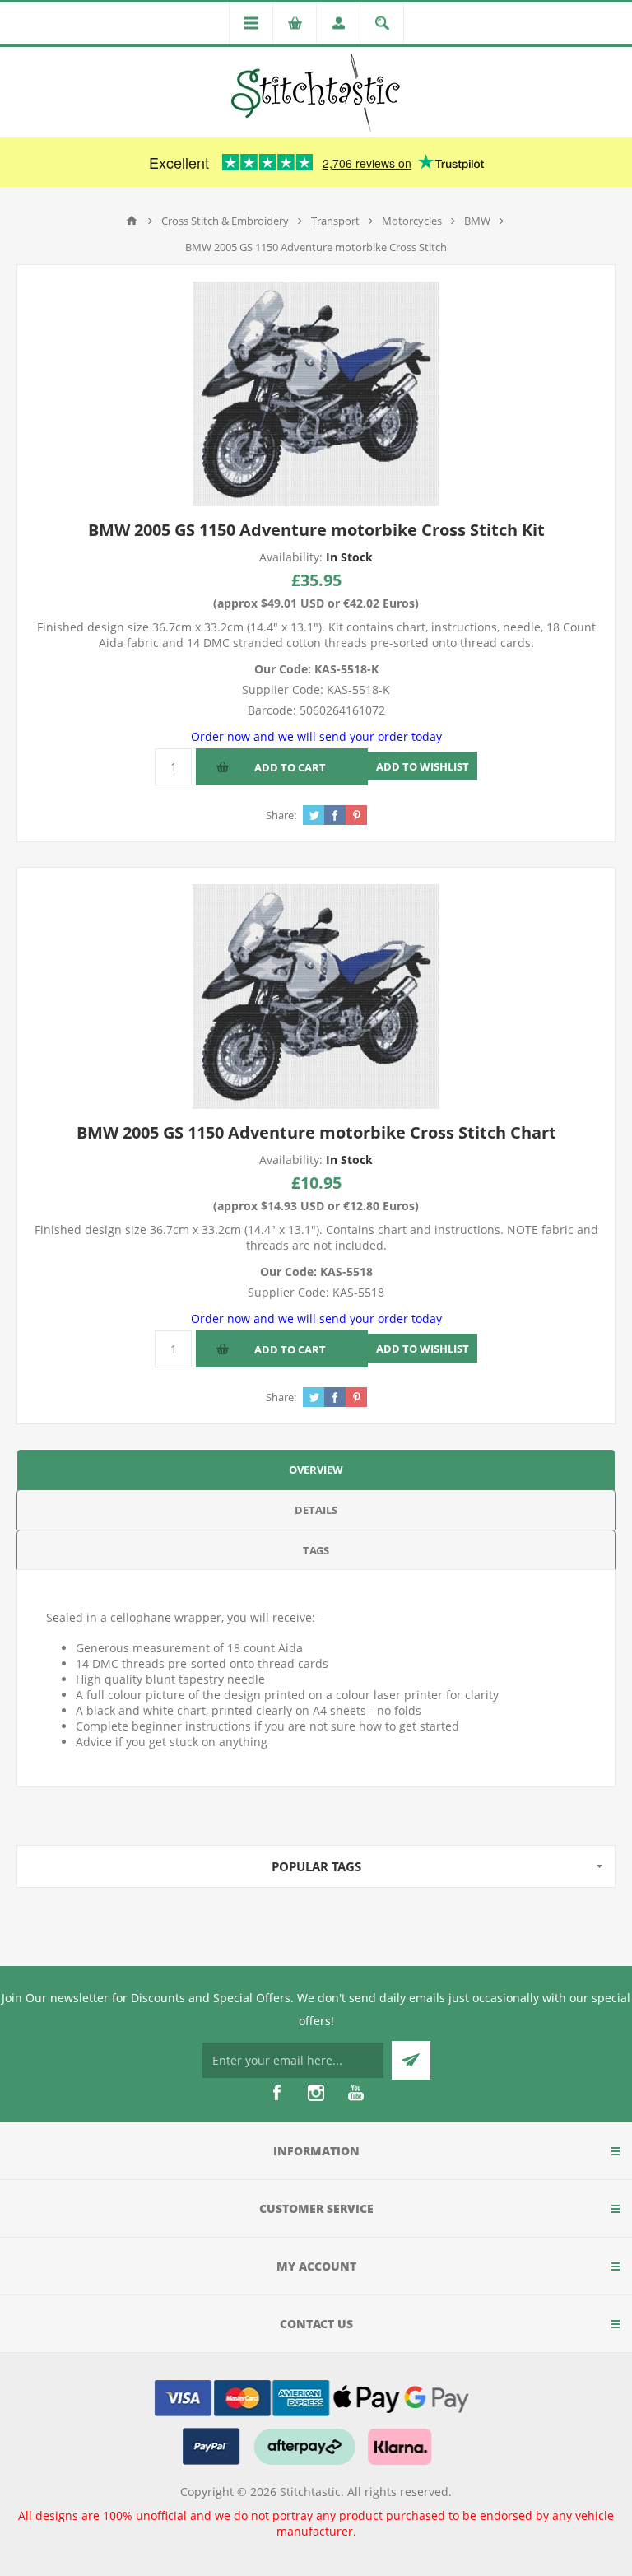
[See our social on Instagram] (316, 2093)
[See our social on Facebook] (276, 2093)
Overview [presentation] (316, 1470)
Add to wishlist (423, 766)
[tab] (316, 1469)
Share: (281, 815)
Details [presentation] (316, 1510)
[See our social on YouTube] (355, 2093)
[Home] (132, 221)
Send (411, 2060)
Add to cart (290, 767)
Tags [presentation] (316, 1550)
